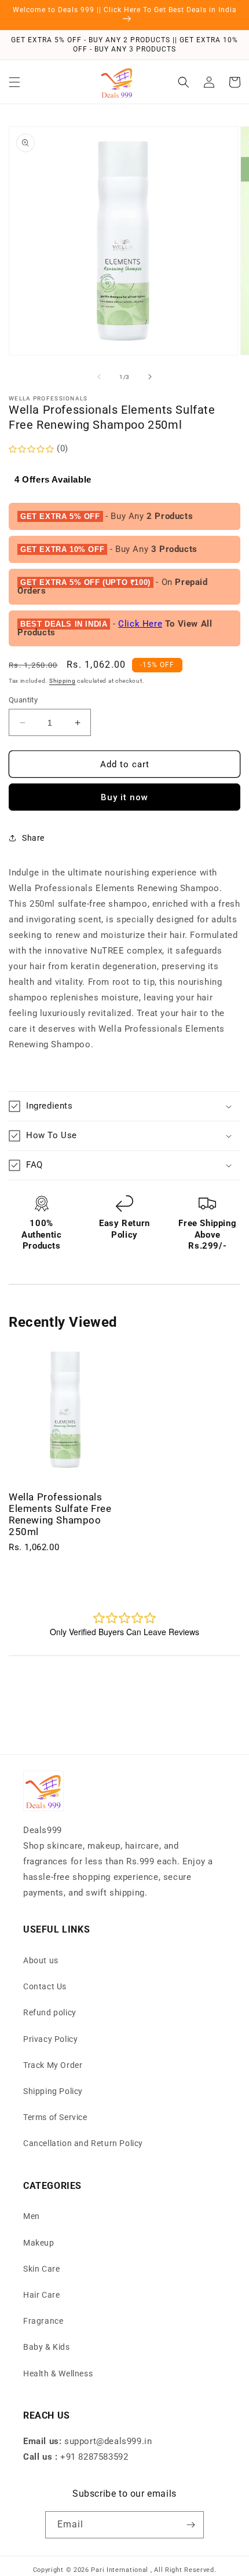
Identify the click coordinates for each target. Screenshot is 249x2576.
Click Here (140, 624)
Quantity (23, 700)
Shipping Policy (53, 2091)
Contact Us (45, 1986)
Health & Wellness (58, 2373)
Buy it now (124, 797)
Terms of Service (55, 2117)
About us (41, 1960)
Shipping (63, 681)
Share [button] (33, 838)
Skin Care (41, 2269)
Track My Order (53, 2065)
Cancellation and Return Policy (83, 2143)
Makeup (39, 2243)
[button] (14, 82)
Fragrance (43, 2321)
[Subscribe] (191, 2525)
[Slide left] (99, 377)
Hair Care (41, 2295)
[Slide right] (150, 377)
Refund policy (50, 2012)
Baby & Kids (47, 2347)
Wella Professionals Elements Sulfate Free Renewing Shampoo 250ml (60, 1514)
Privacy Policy (50, 2039)
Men (32, 2216)
